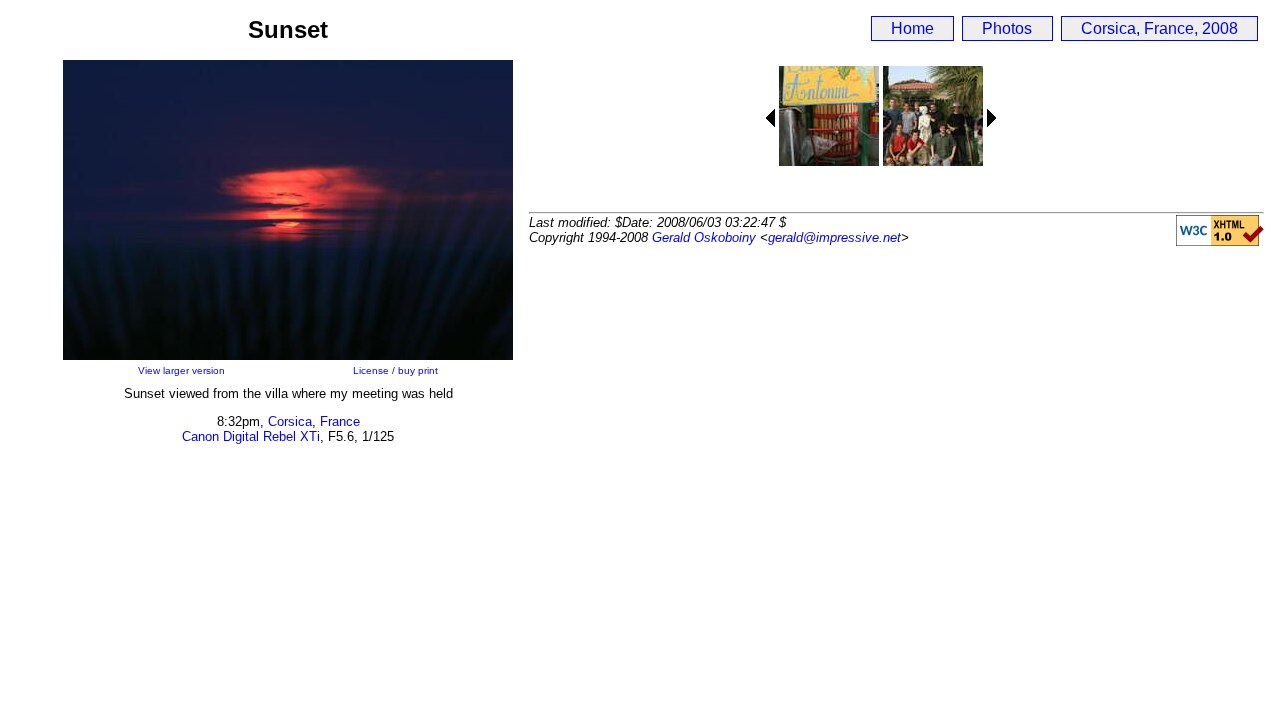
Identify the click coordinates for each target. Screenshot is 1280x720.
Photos (1007, 28)
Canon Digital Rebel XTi (251, 436)
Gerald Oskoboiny (704, 237)
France (340, 421)
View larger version (181, 370)
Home (912, 28)
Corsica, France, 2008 (1159, 28)
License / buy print (395, 370)
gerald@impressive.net (834, 237)
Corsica (290, 421)
